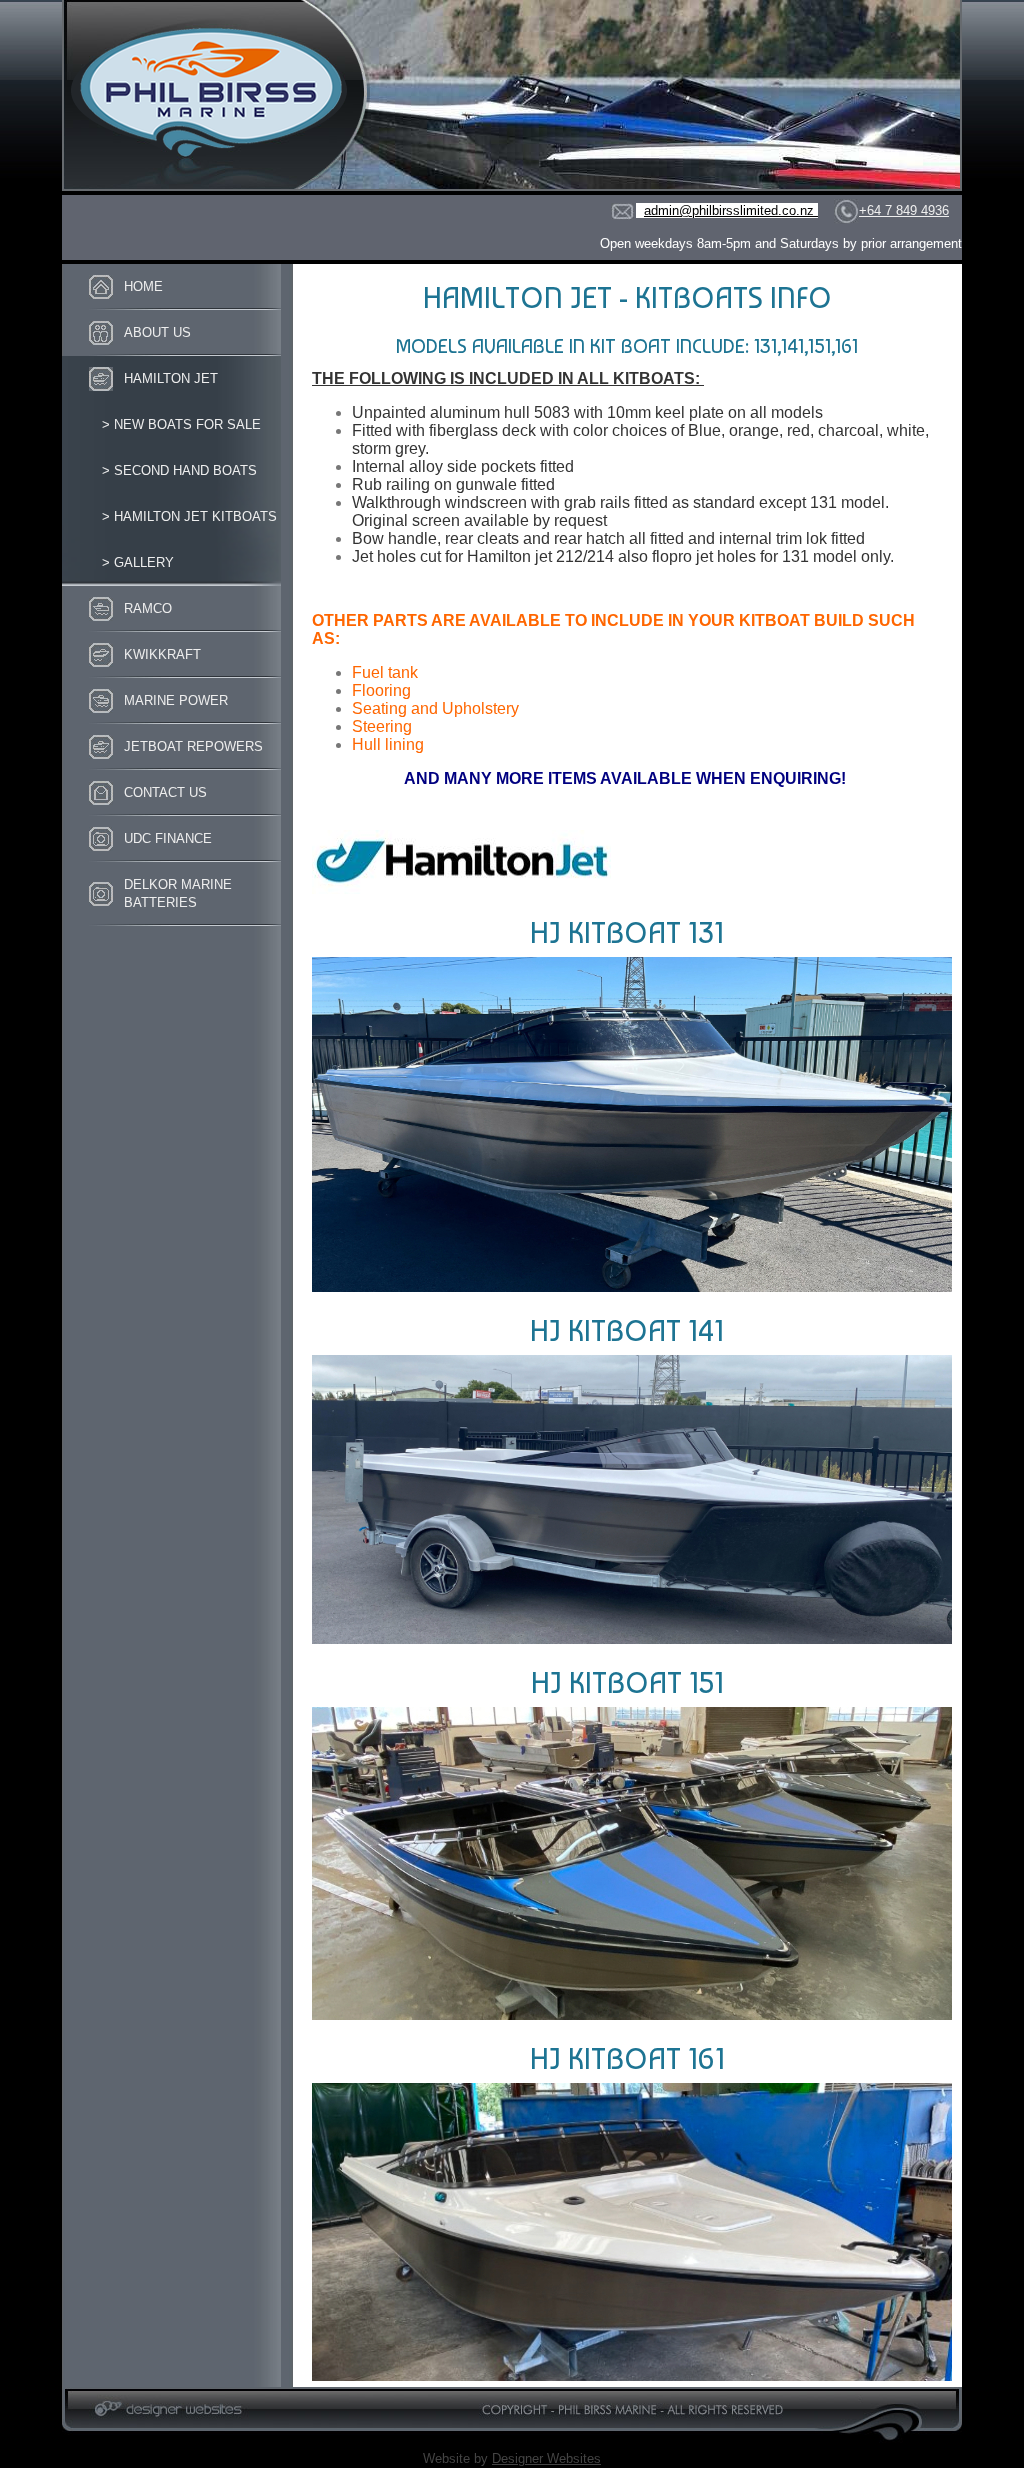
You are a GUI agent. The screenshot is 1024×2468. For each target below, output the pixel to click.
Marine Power (176, 700)
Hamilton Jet (171, 378)
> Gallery (138, 562)
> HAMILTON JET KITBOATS (189, 516)
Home (143, 286)
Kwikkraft (162, 654)
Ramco (148, 608)
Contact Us (165, 792)
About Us (157, 332)
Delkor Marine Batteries (178, 893)
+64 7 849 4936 (904, 210)
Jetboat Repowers (193, 746)
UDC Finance (168, 838)
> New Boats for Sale (181, 424)
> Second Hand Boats (179, 470)
